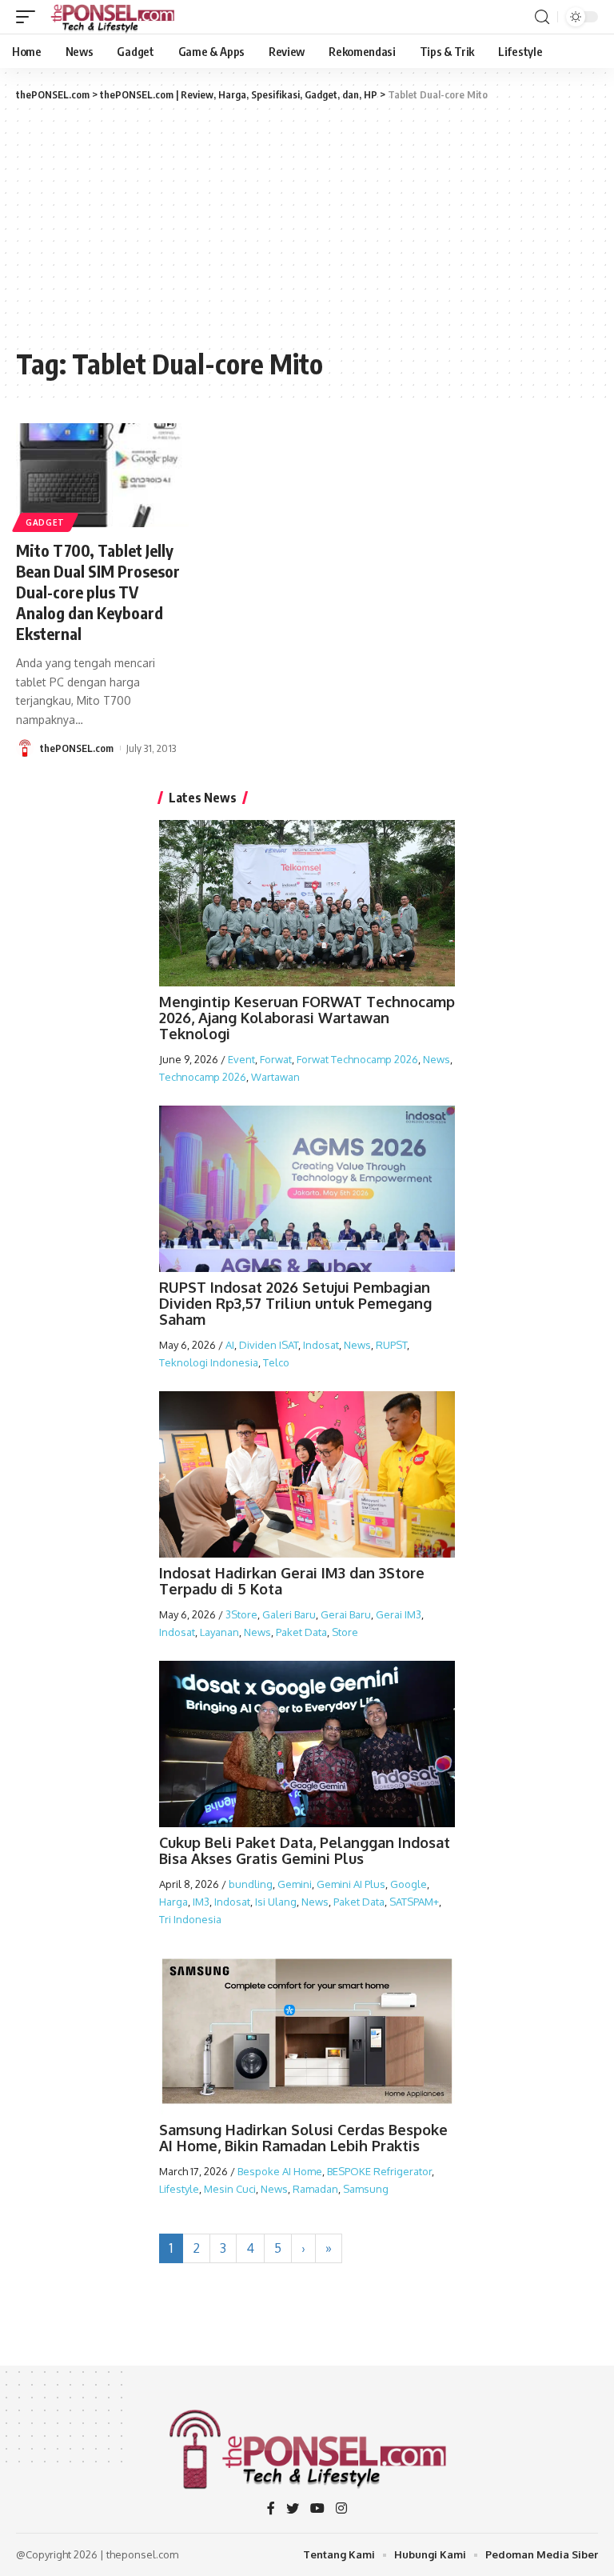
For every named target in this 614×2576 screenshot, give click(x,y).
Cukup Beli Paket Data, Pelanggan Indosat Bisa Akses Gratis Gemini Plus (305, 1850)
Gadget (45, 522)
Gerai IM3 (399, 1614)
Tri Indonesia (190, 1919)
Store (345, 1632)
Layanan (219, 1632)
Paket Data (301, 1632)
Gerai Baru (346, 1614)
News (437, 1059)
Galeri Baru (289, 1614)
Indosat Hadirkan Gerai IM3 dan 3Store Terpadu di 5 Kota (292, 1581)
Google (409, 1884)
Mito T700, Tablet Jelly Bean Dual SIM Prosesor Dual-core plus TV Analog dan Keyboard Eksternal (98, 592)
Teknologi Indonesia (209, 1362)
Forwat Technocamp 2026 (357, 1059)
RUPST (391, 1345)
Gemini (295, 1884)
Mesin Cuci (230, 2189)
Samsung (366, 2189)
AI (230, 1345)
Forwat (276, 1059)
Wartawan (275, 1077)
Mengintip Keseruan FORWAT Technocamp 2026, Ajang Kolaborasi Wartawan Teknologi (307, 1018)
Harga (173, 1902)
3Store (241, 1614)
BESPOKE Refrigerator (379, 2171)
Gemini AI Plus (351, 1884)
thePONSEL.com (77, 748)
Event (241, 1059)
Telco (276, 1362)
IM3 (201, 1902)
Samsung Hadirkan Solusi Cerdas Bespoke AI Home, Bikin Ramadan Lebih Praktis (303, 2138)
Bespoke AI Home (280, 2171)
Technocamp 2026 (203, 1077)
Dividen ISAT (269, 1345)
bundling (251, 1884)
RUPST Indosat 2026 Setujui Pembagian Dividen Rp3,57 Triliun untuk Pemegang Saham (295, 1303)
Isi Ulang (276, 1902)
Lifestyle (179, 2189)
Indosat (321, 1345)
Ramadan (315, 2189)
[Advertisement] (307, 223)
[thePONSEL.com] (114, 17)
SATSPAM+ (414, 1902)
